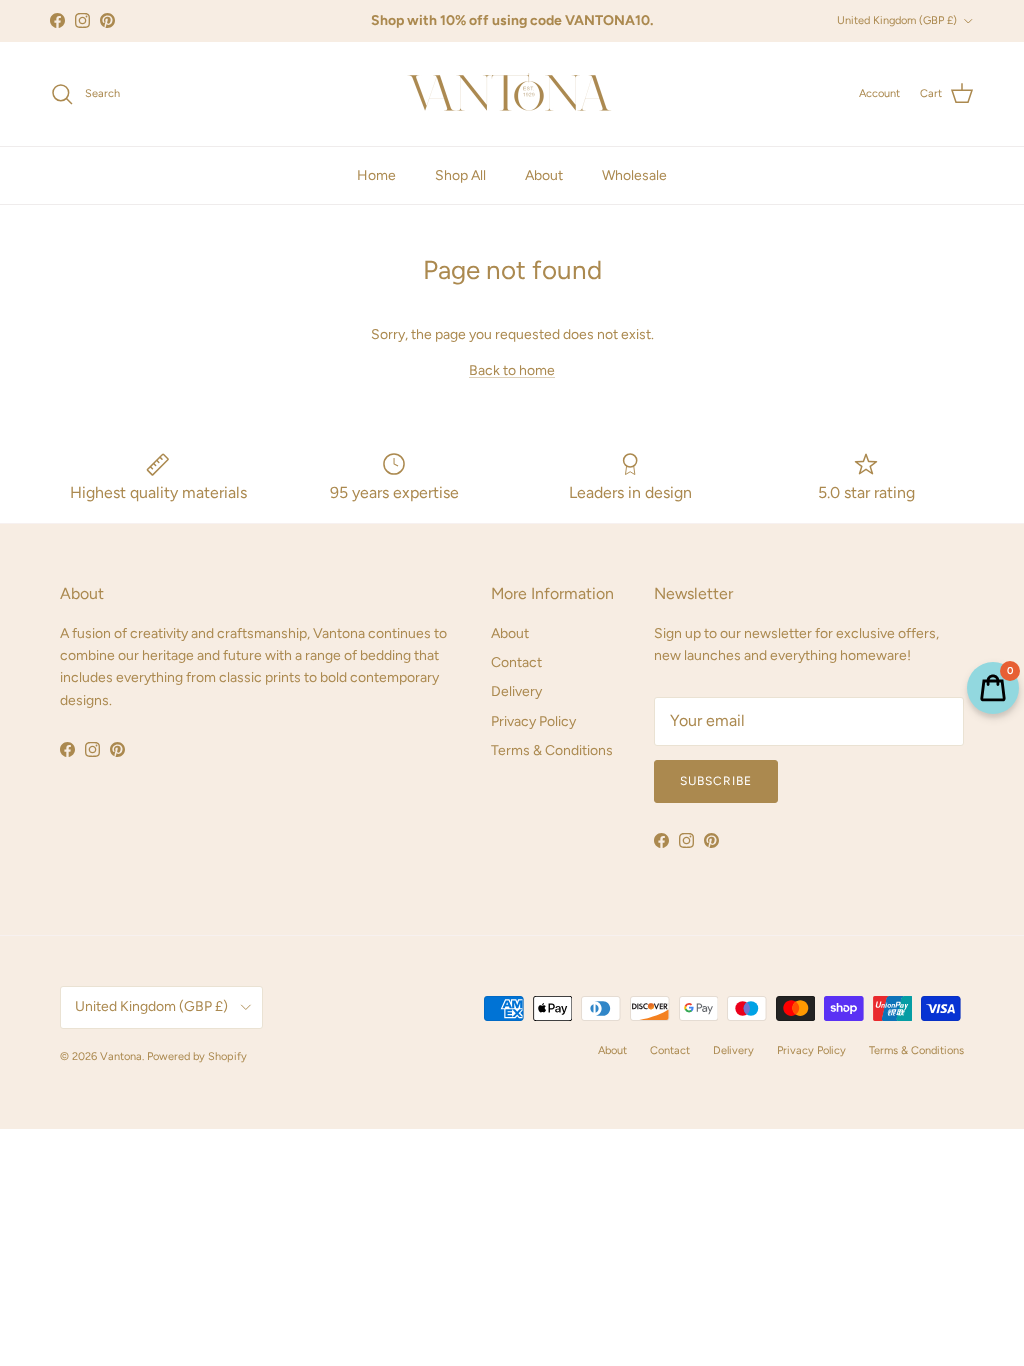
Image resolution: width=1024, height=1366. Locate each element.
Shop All (460, 175)
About (544, 175)
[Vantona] (512, 94)
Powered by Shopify (197, 1056)
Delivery (516, 691)
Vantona (121, 1056)
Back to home (512, 370)
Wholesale (634, 175)
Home (376, 175)
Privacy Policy (533, 721)
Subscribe (716, 781)
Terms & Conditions (552, 750)
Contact (516, 662)
